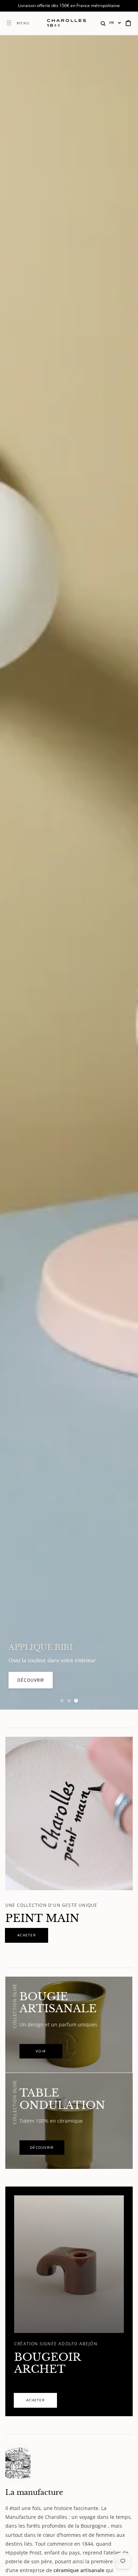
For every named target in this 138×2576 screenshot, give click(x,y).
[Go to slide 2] (69, 1701)
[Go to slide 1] (62, 1701)
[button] (103, 23)
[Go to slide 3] (76, 1701)
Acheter (28, 1680)
